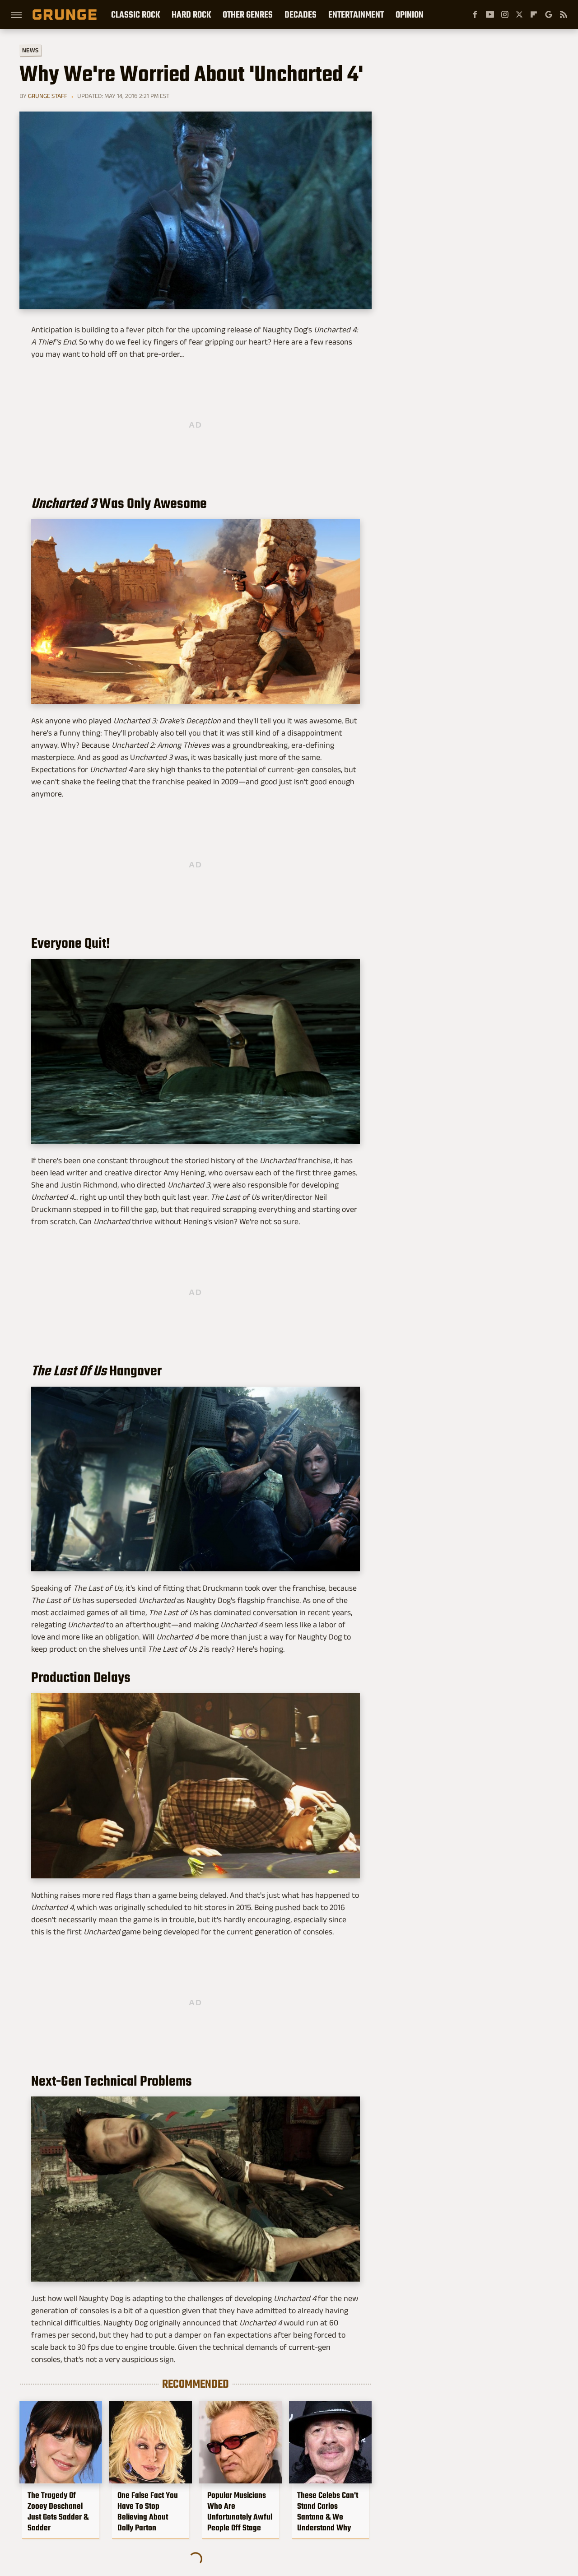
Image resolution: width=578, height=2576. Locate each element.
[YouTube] (490, 14)
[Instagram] (505, 14)
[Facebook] (475, 14)
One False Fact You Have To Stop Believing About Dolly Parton (148, 2511)
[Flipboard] (534, 14)
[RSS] (564, 14)
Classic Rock (135, 14)
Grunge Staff (48, 96)
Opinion (410, 14)
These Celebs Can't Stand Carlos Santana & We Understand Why (328, 2511)
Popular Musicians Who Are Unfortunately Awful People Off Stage (240, 2511)
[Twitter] (519, 14)
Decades (301, 14)
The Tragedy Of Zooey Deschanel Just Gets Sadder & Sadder (58, 2511)
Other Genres (248, 14)
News (30, 50)
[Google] (549, 14)
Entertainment (356, 14)
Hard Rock (191, 14)
